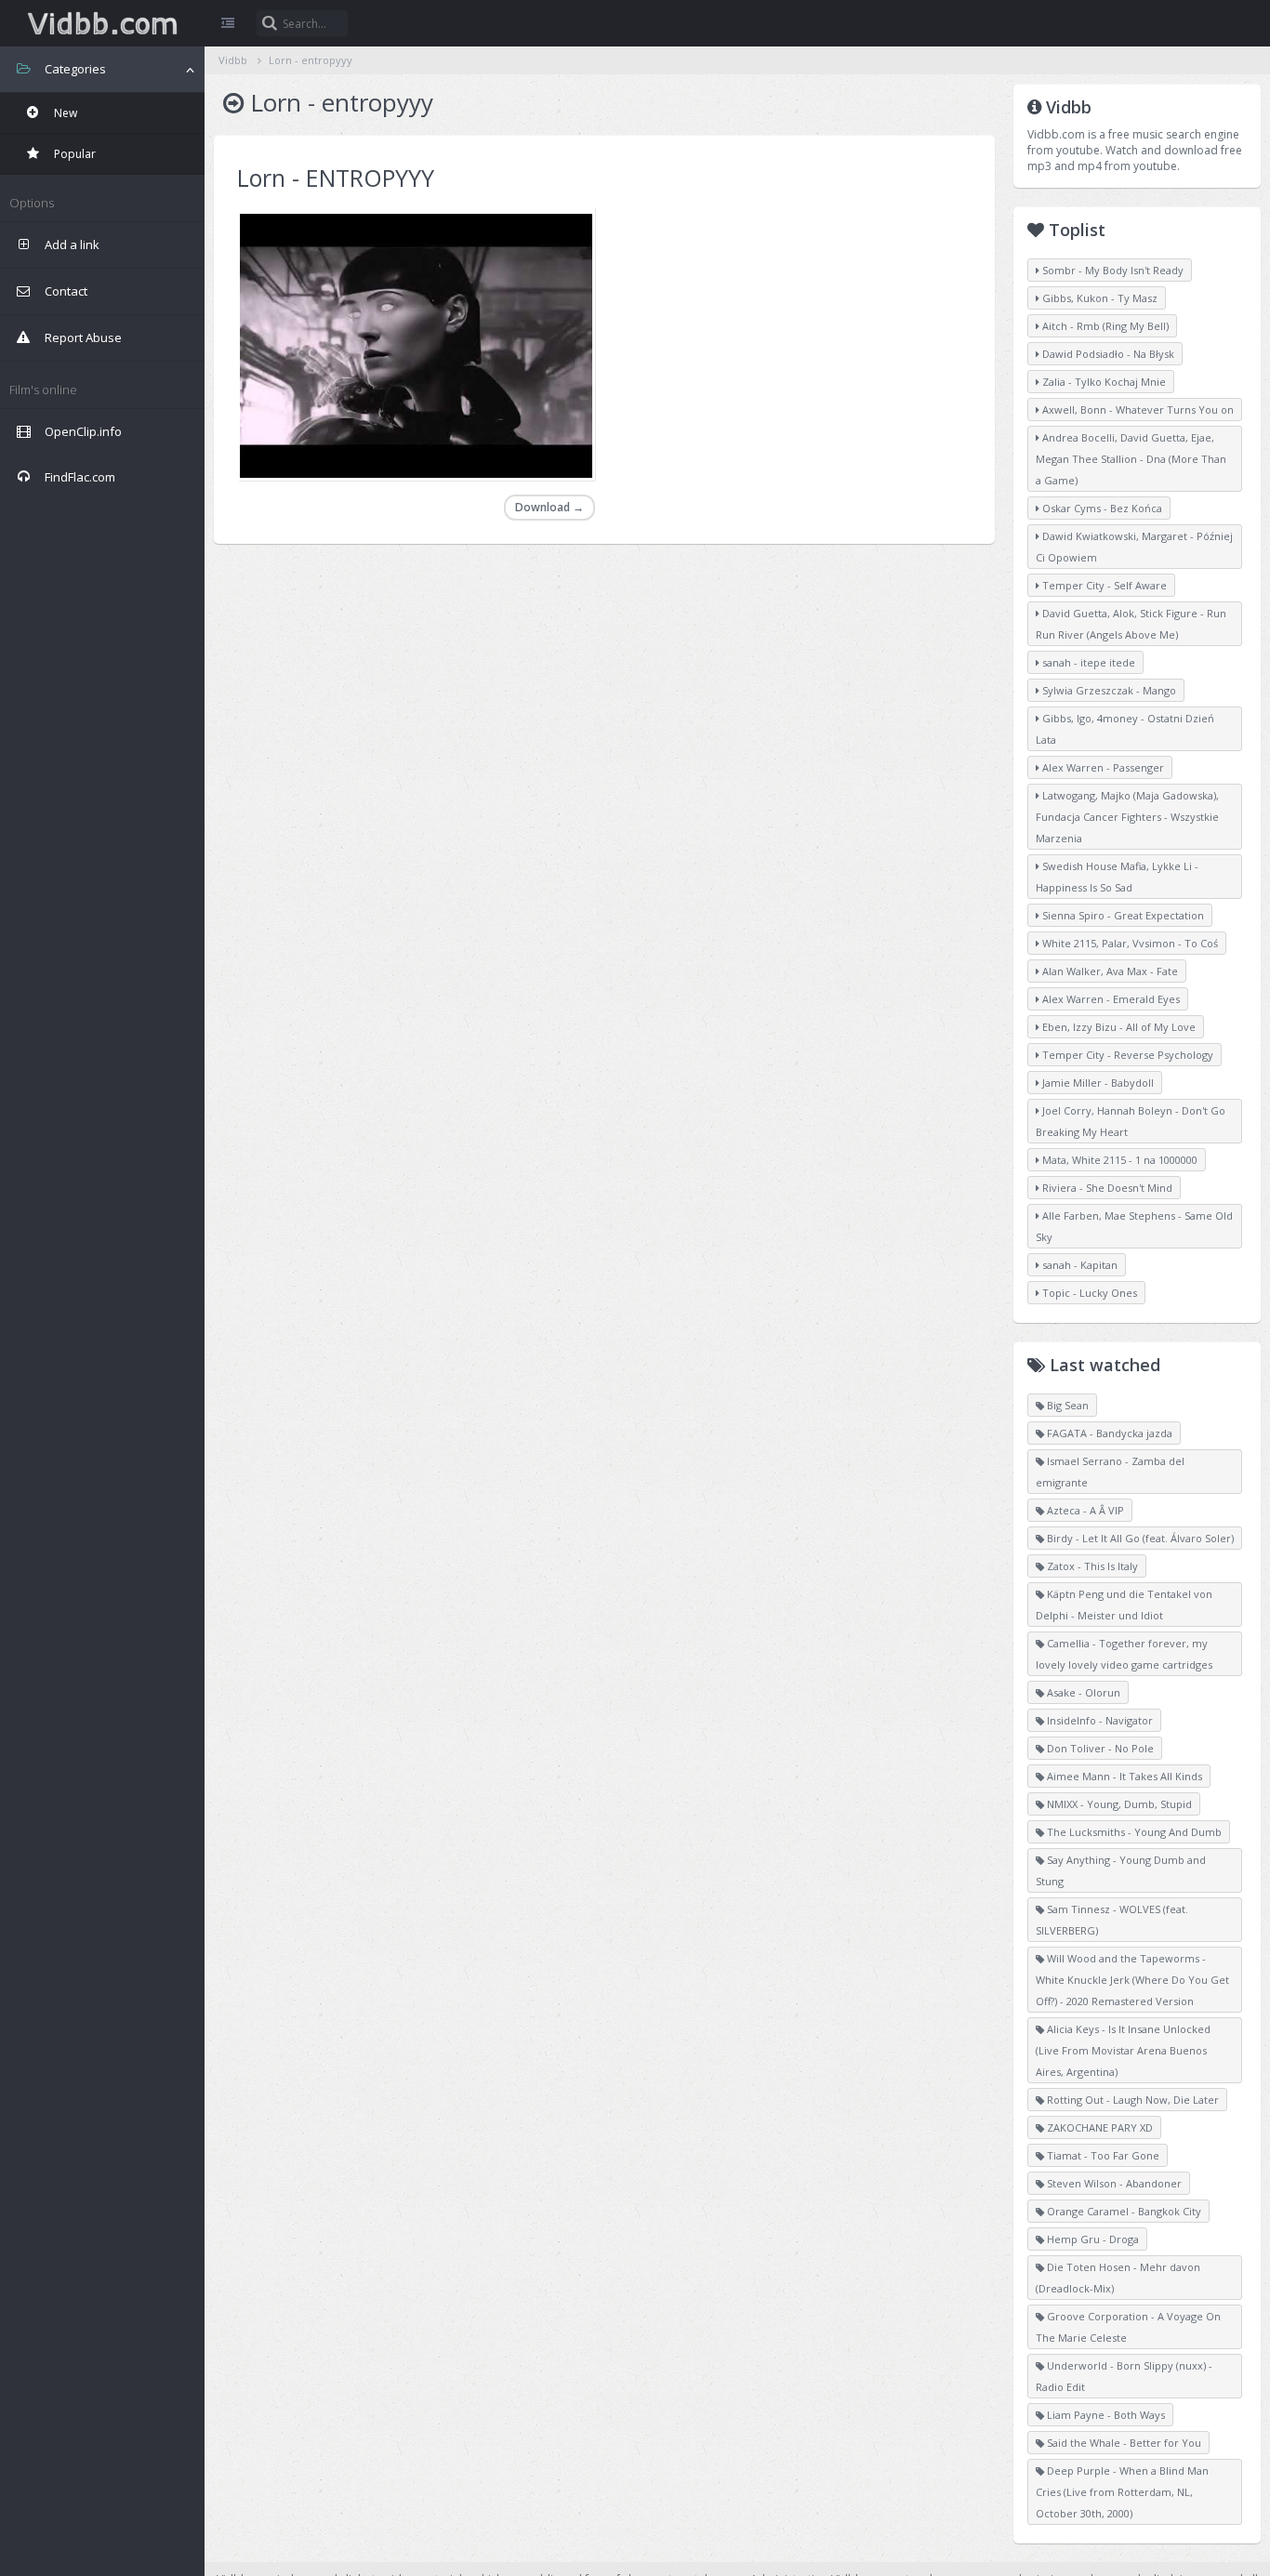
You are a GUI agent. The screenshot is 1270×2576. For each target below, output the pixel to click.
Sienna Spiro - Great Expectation (1122, 915)
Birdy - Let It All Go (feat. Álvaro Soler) (1139, 1538)
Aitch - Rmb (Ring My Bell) (1104, 326)
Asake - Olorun (1082, 1692)
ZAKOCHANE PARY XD (1098, 2127)
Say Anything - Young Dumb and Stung (1121, 1870)
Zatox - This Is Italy (1091, 1566)
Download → (549, 507)
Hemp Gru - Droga (1091, 2239)
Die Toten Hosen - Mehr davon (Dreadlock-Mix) (1118, 2278)
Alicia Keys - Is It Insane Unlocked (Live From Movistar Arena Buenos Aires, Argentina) (1123, 2050)
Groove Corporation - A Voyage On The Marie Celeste (1128, 2327)
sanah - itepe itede (1087, 662)
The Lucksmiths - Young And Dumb (1133, 1832)
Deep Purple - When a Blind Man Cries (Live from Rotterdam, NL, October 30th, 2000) (1122, 2492)
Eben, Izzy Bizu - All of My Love (1118, 1027)
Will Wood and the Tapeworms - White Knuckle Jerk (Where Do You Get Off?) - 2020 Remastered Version (1132, 1980)
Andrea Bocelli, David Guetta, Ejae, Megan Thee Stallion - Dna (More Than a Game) (1131, 459)
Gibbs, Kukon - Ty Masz (1098, 298)
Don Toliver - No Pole (1099, 1748)
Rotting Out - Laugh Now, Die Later (1131, 2100)
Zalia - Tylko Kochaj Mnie (1103, 382)
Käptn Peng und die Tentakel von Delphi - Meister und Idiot (1124, 1605)
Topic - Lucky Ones (1088, 1293)
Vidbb (102, 23)
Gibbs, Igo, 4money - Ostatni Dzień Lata (1125, 729)
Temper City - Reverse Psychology (1126, 1055)
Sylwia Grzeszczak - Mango (1108, 690)
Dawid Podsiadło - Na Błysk (1107, 354)
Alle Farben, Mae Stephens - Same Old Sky (1134, 1226)
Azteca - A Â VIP (1084, 1510)
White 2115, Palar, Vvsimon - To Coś (1129, 943)
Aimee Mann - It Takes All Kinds (1123, 1776)
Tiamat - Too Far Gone (1102, 2155)
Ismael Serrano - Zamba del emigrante (1110, 1472)
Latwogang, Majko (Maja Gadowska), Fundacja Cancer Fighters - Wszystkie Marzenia (1127, 817)
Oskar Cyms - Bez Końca (1101, 508)
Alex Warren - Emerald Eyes (1110, 999)
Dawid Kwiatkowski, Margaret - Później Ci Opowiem (1134, 547)
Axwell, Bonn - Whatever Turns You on (1137, 410)
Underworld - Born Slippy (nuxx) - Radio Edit (1124, 2376)
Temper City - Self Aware (1103, 585)
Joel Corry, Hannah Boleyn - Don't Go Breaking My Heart (1131, 1121)
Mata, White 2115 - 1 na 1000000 (1118, 1160)
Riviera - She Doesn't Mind (1106, 1188)
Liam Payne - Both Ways (1105, 2415)
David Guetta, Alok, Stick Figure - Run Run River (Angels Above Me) (1131, 624)
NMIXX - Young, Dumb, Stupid (1118, 1804)
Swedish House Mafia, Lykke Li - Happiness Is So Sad (1117, 877)
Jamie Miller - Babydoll (1097, 1083)
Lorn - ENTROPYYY (336, 178)
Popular (73, 154)
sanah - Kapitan (1078, 1265)
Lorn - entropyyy (311, 60)
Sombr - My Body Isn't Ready (1111, 270)
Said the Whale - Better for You (1123, 2443)
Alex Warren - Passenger (1102, 767)
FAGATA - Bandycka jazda (1108, 1433)
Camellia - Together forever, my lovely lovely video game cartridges (1124, 1654)
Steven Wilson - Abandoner (1113, 2183)
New (64, 113)
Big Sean (1066, 1405)
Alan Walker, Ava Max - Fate (1109, 971)
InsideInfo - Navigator (1098, 1720)
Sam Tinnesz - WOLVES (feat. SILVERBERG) (1112, 1920)
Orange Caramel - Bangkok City (1123, 2211)
